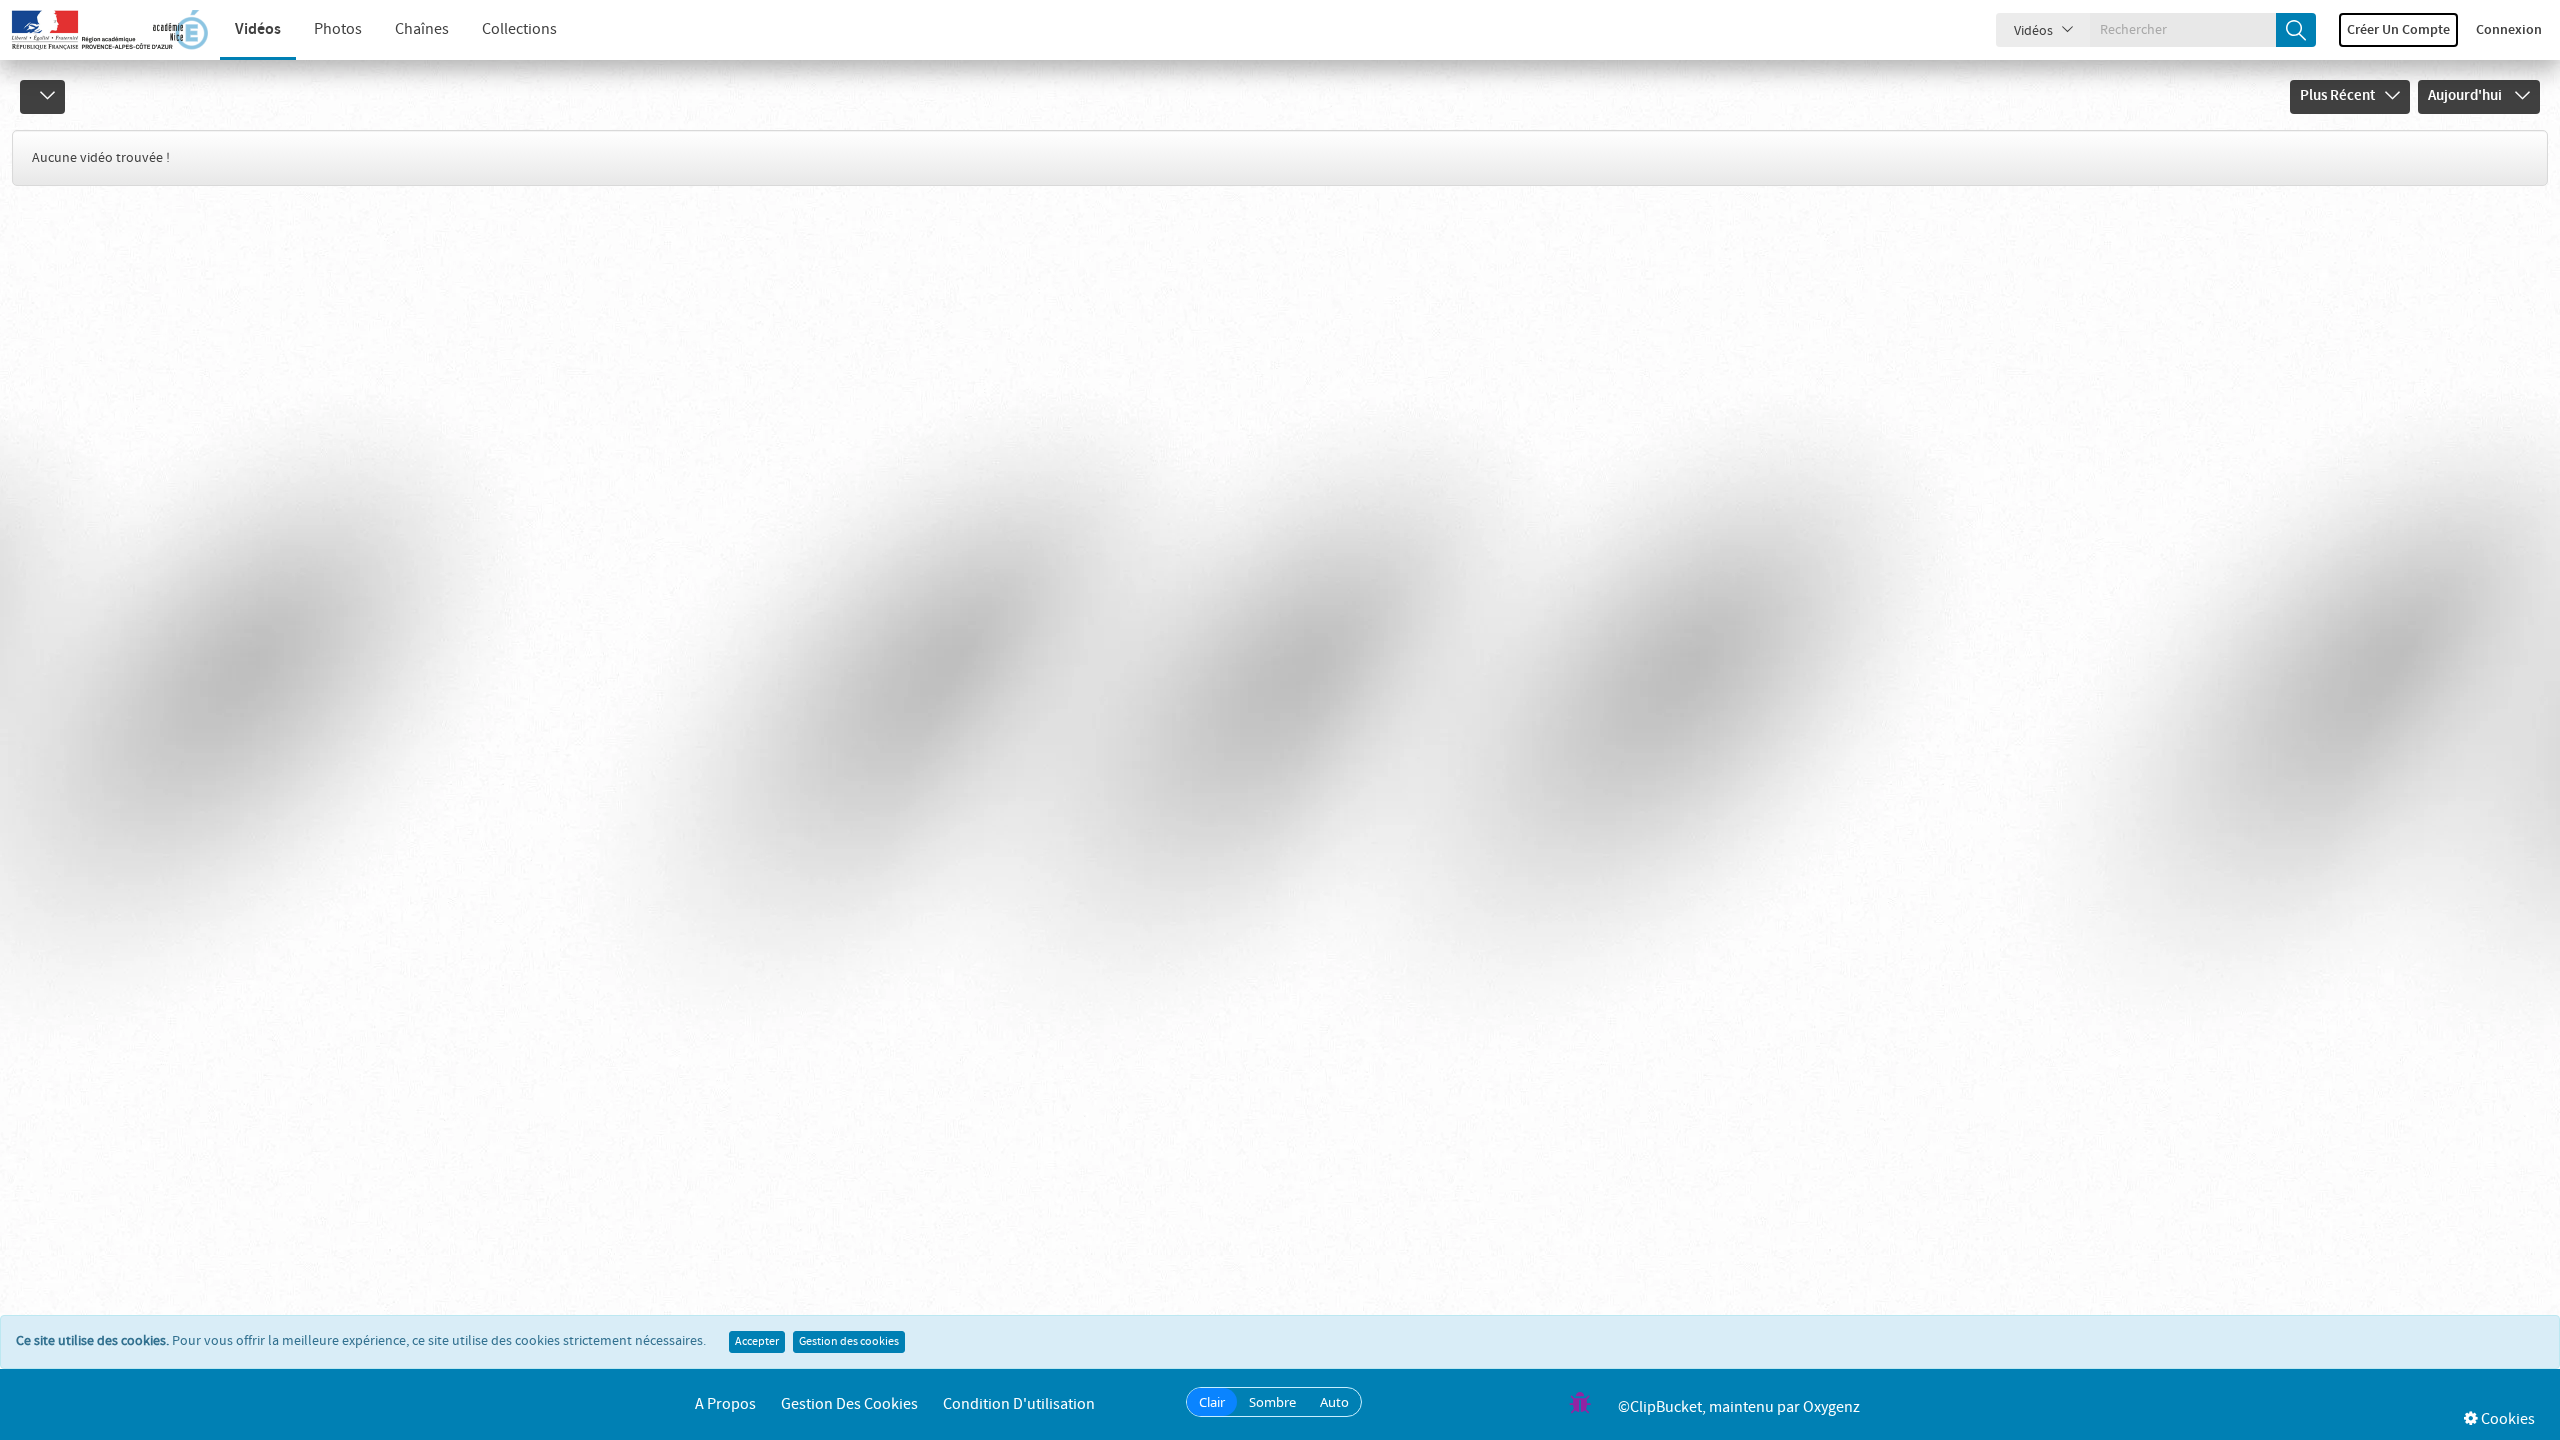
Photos (338, 29)
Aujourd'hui (2466, 96)
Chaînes (422, 29)
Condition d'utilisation (1019, 1404)
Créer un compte (2398, 30)
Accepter (757, 1342)
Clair (1212, 1402)
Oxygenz (1831, 1407)
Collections (519, 29)
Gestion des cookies (849, 1342)
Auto (1334, 1402)
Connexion (2509, 30)
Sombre (1272, 1402)
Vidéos (258, 29)
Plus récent (2337, 96)
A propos (725, 1404)
